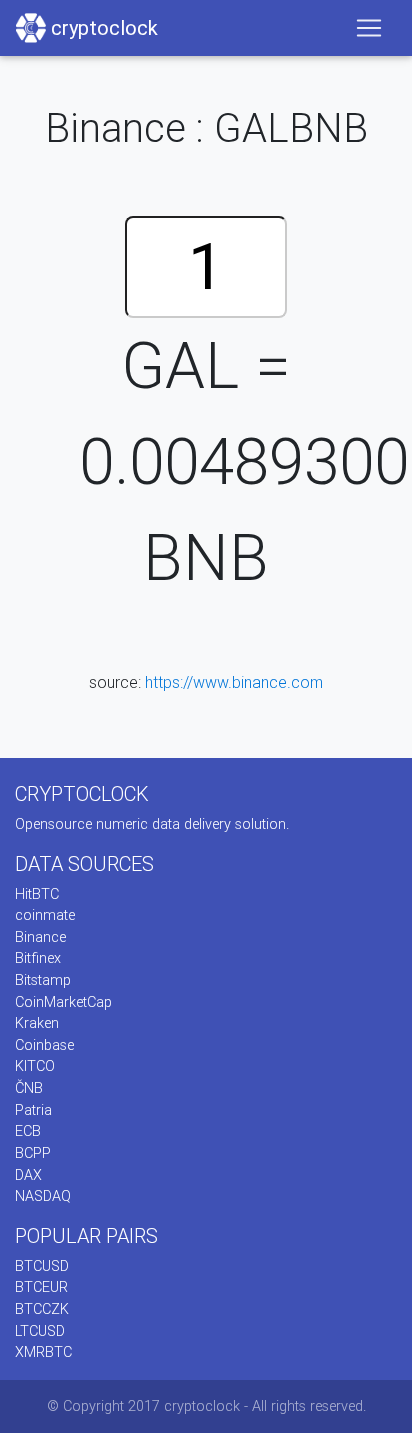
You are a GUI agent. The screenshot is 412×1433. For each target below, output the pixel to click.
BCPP (33, 1153)
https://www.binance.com (234, 682)
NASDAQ (43, 1196)
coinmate (45, 915)
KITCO (35, 1066)
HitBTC (37, 894)
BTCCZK (42, 1309)
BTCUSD (42, 1266)
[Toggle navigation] (369, 28)
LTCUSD (40, 1331)
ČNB (29, 1088)
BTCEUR (41, 1287)
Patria (33, 1110)
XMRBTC (43, 1352)
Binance (40, 937)
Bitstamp (43, 980)
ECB (28, 1131)
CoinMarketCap (63, 1002)
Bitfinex (38, 958)
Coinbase (44, 1045)
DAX (28, 1175)
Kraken (37, 1023)
